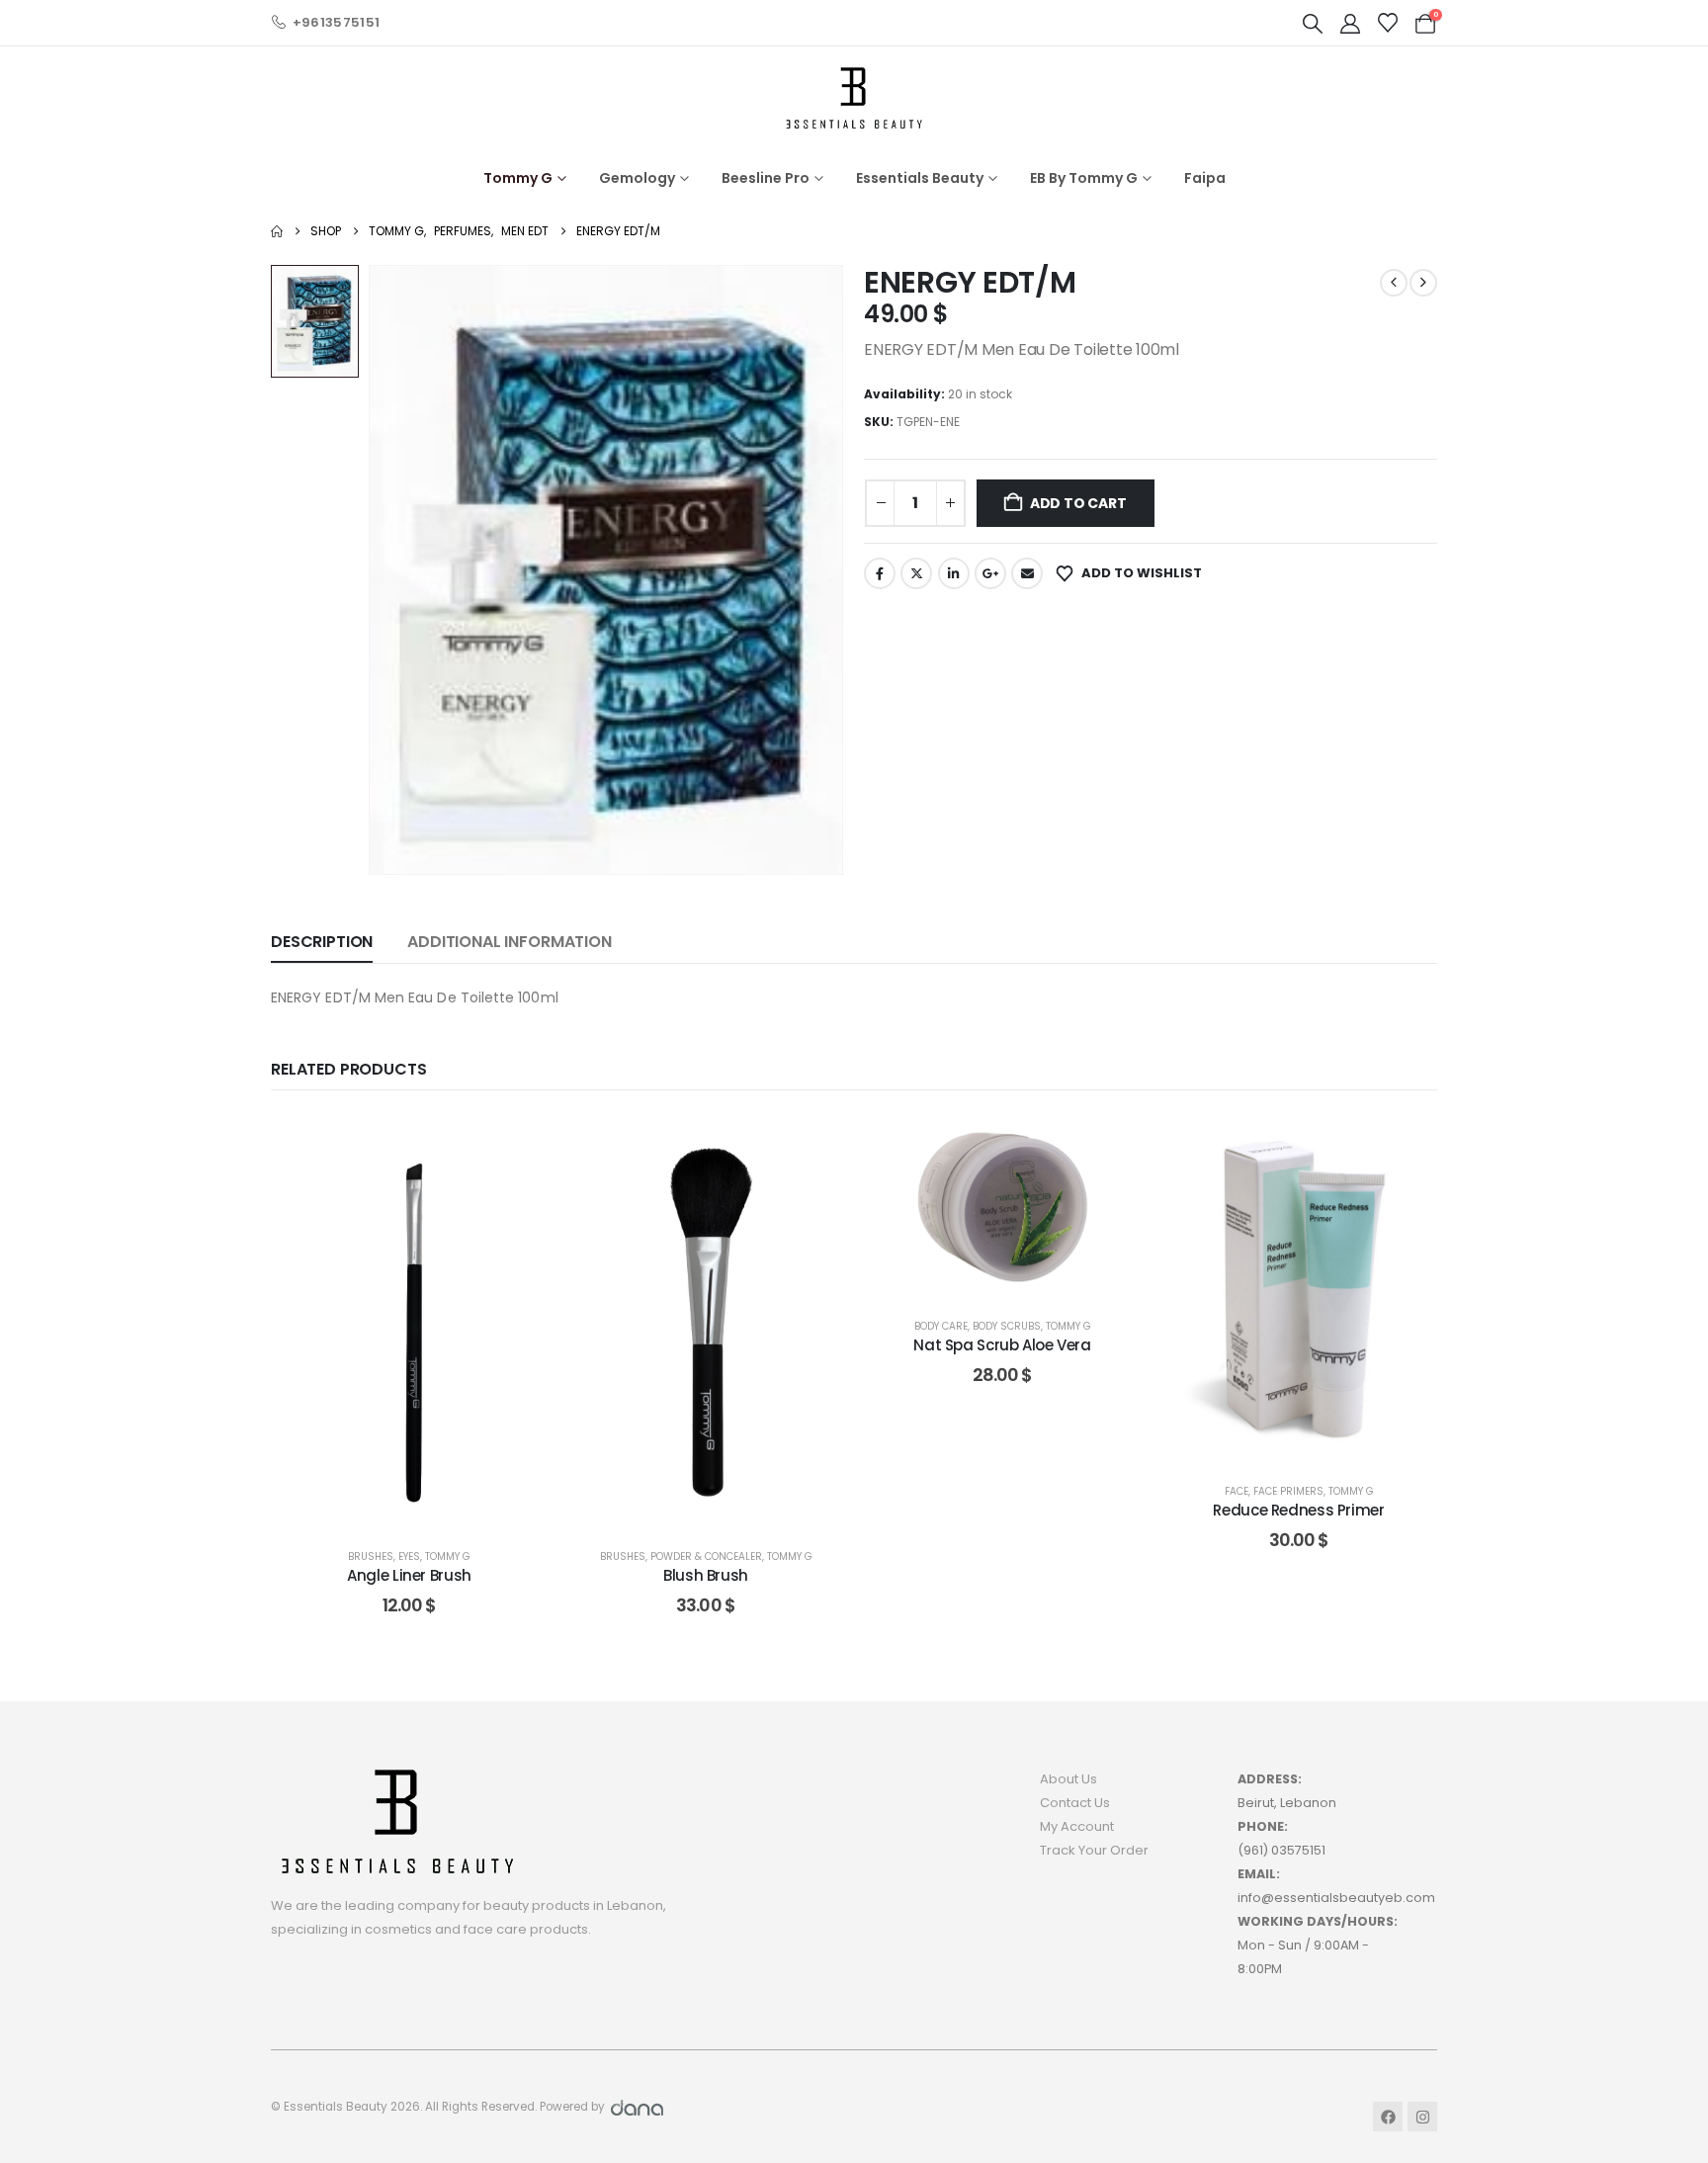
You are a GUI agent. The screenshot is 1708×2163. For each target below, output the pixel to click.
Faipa (1205, 178)
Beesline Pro (766, 178)
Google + (990, 573)
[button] (1313, 24)
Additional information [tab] (509, 942)
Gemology (637, 178)
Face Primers (1288, 1491)
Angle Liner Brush (409, 1575)
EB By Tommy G (1084, 178)
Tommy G (518, 178)
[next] (1423, 283)
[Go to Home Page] (277, 231)
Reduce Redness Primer (1298, 1510)
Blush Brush (706, 1575)
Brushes (371, 1557)
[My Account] (1350, 24)
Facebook (880, 573)
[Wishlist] (1388, 23)
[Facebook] (1388, 2117)
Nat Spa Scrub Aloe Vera (1002, 1345)
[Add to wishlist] (518, 1144)
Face (1237, 1491)
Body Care (941, 1326)
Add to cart (1078, 503)
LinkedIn (954, 573)
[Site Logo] (854, 97)
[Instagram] (1422, 2117)
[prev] (1394, 283)
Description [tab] (322, 942)
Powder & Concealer (706, 1557)
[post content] (409, 1322)
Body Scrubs (1007, 1326)
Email (1027, 573)
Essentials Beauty (920, 178)
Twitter (916, 573)
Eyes (409, 1557)
